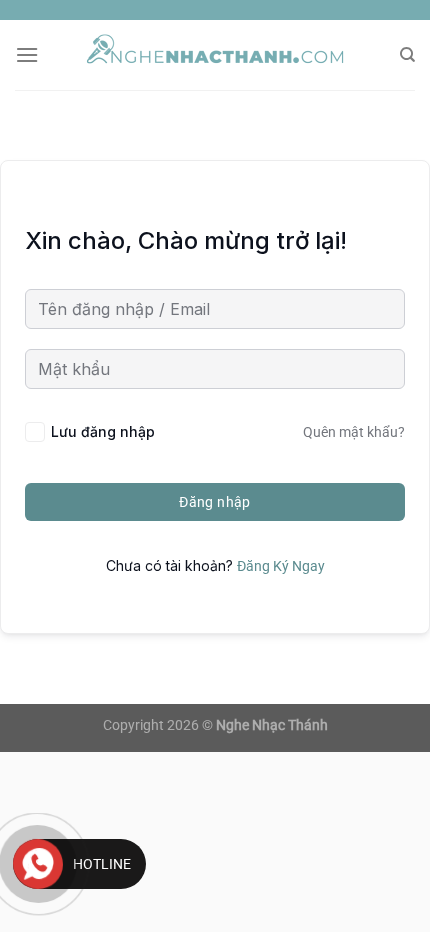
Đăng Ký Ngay (281, 566)
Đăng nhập (215, 502)
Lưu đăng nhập (103, 431)
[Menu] (27, 54)
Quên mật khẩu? (354, 432)
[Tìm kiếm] (407, 55)
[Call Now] (38, 864)
